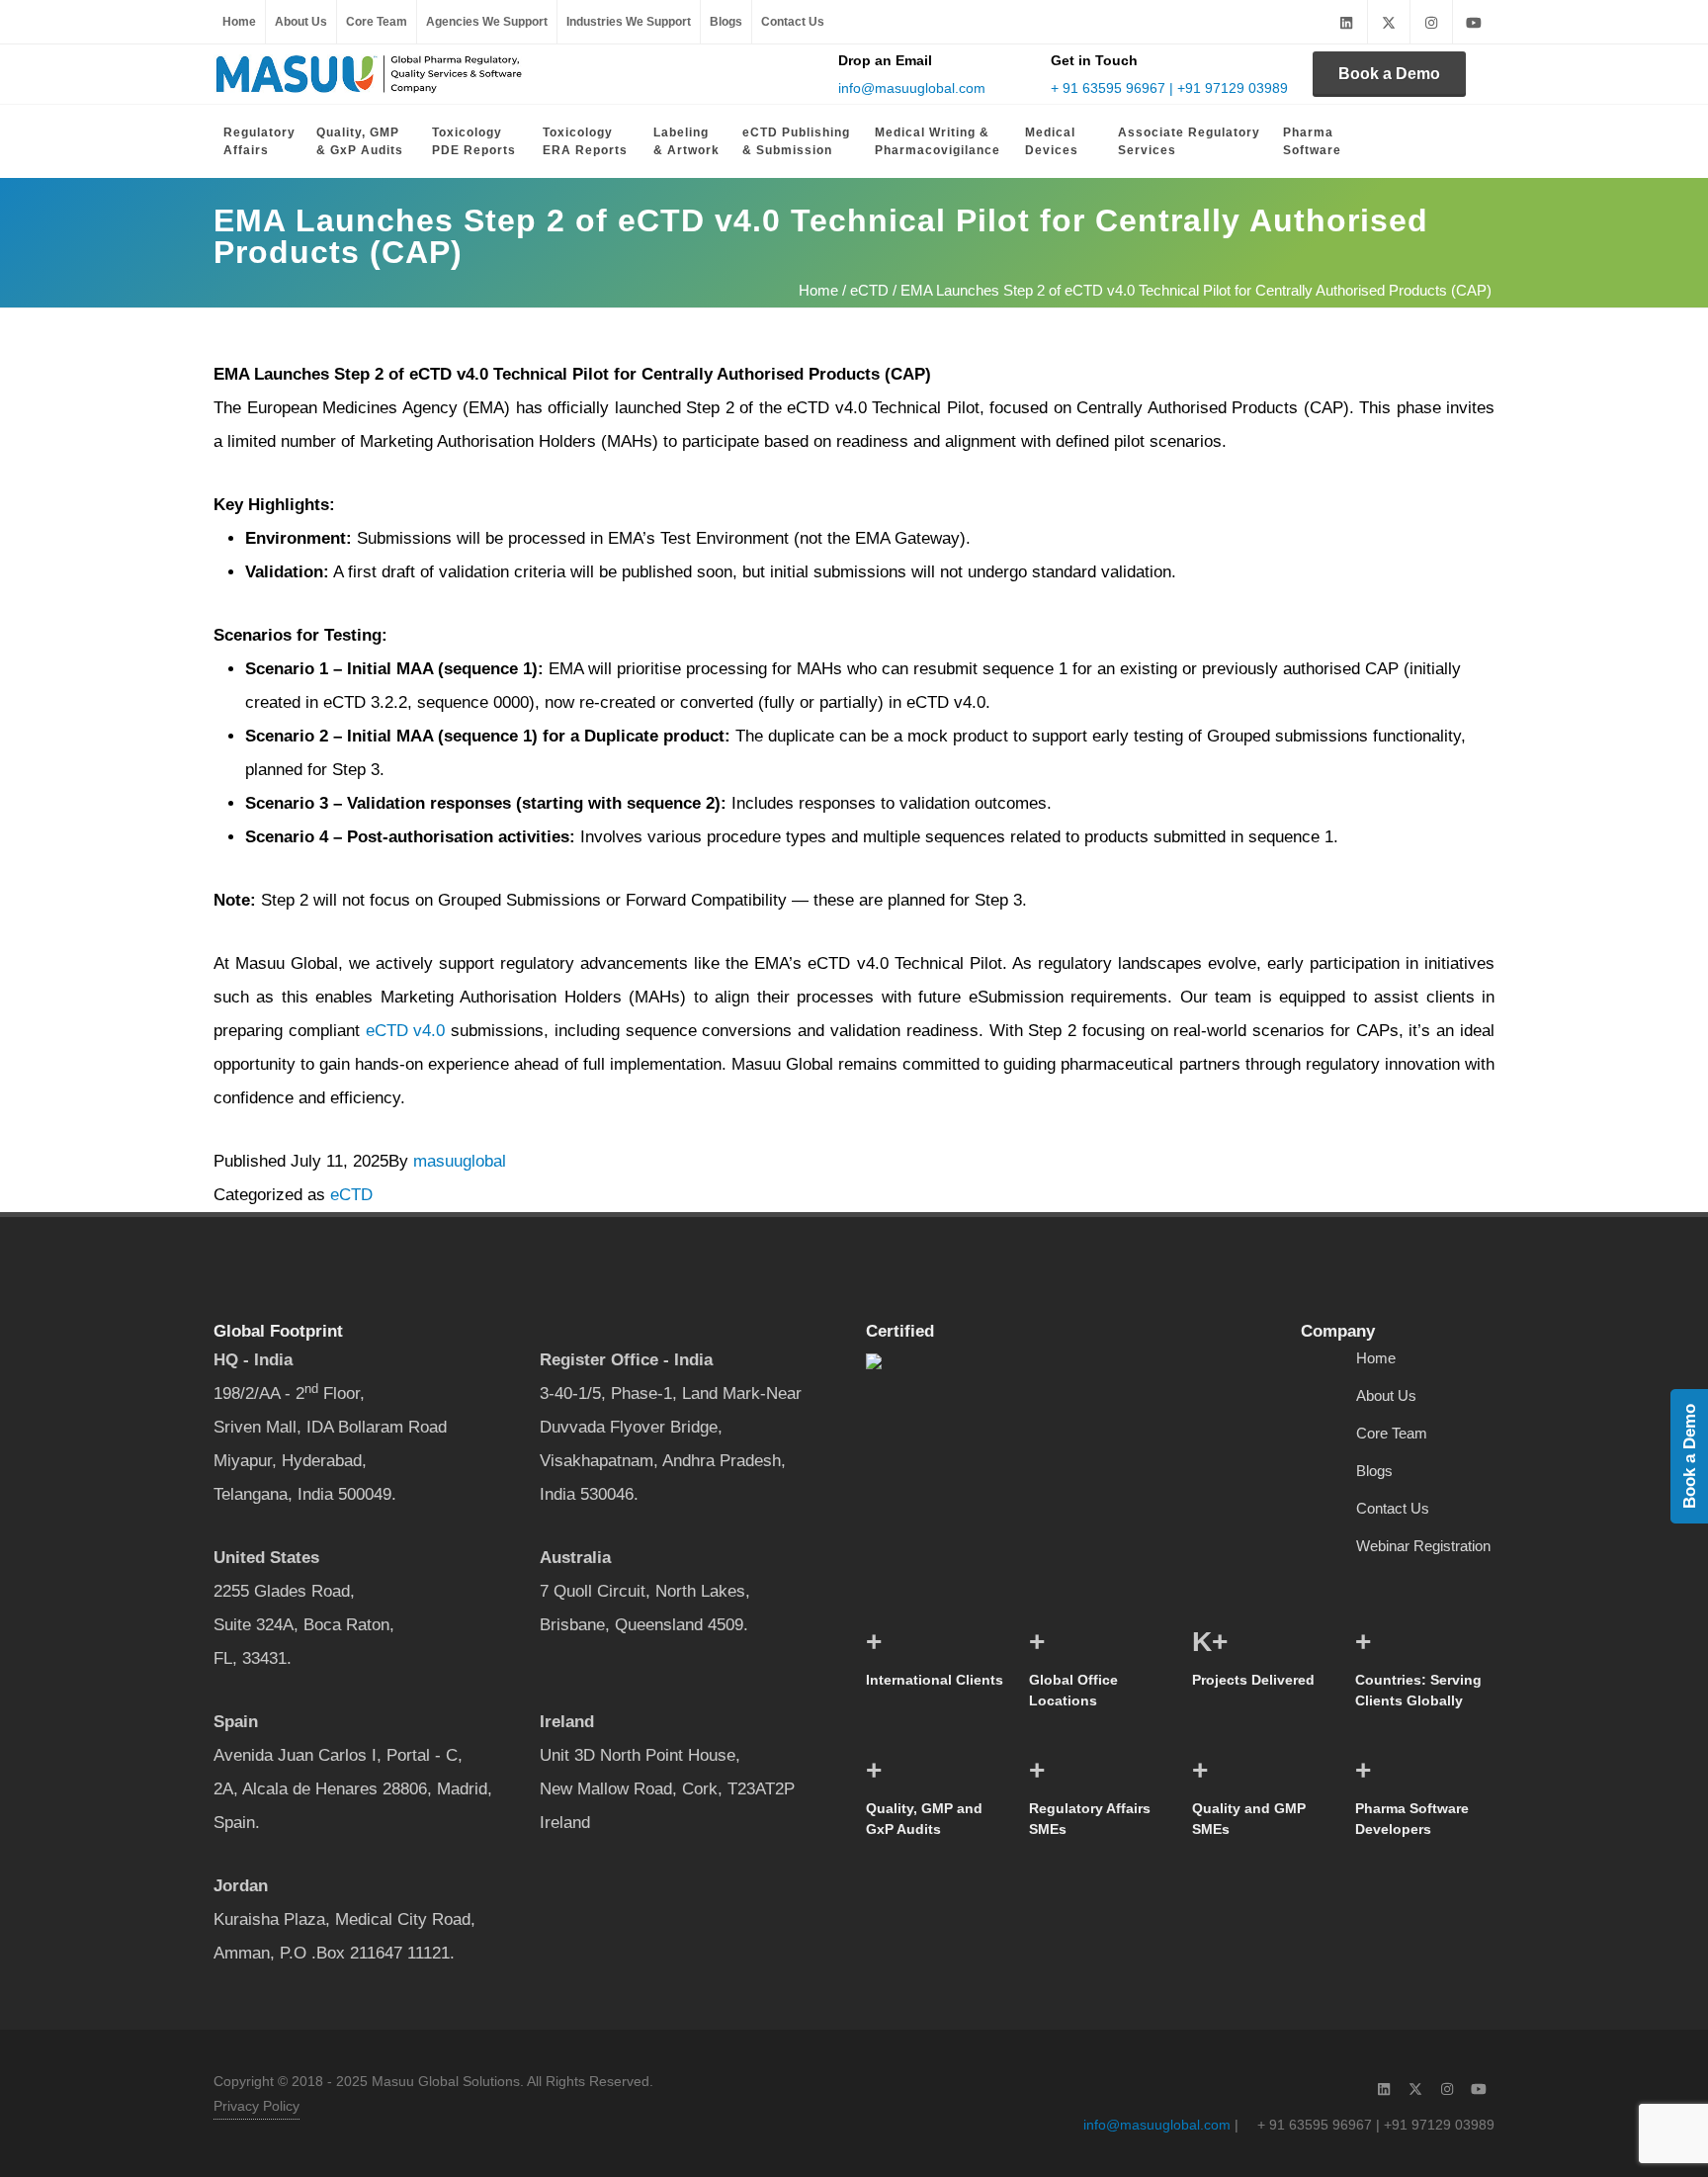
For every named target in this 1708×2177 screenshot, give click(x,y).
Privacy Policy (256, 2106)
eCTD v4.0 (406, 1031)
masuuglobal (460, 1161)
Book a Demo (1389, 74)
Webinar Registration (1423, 1546)
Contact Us (793, 22)
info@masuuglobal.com (912, 88)
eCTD (869, 290)
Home (239, 22)
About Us (301, 22)
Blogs (726, 22)
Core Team (377, 22)
